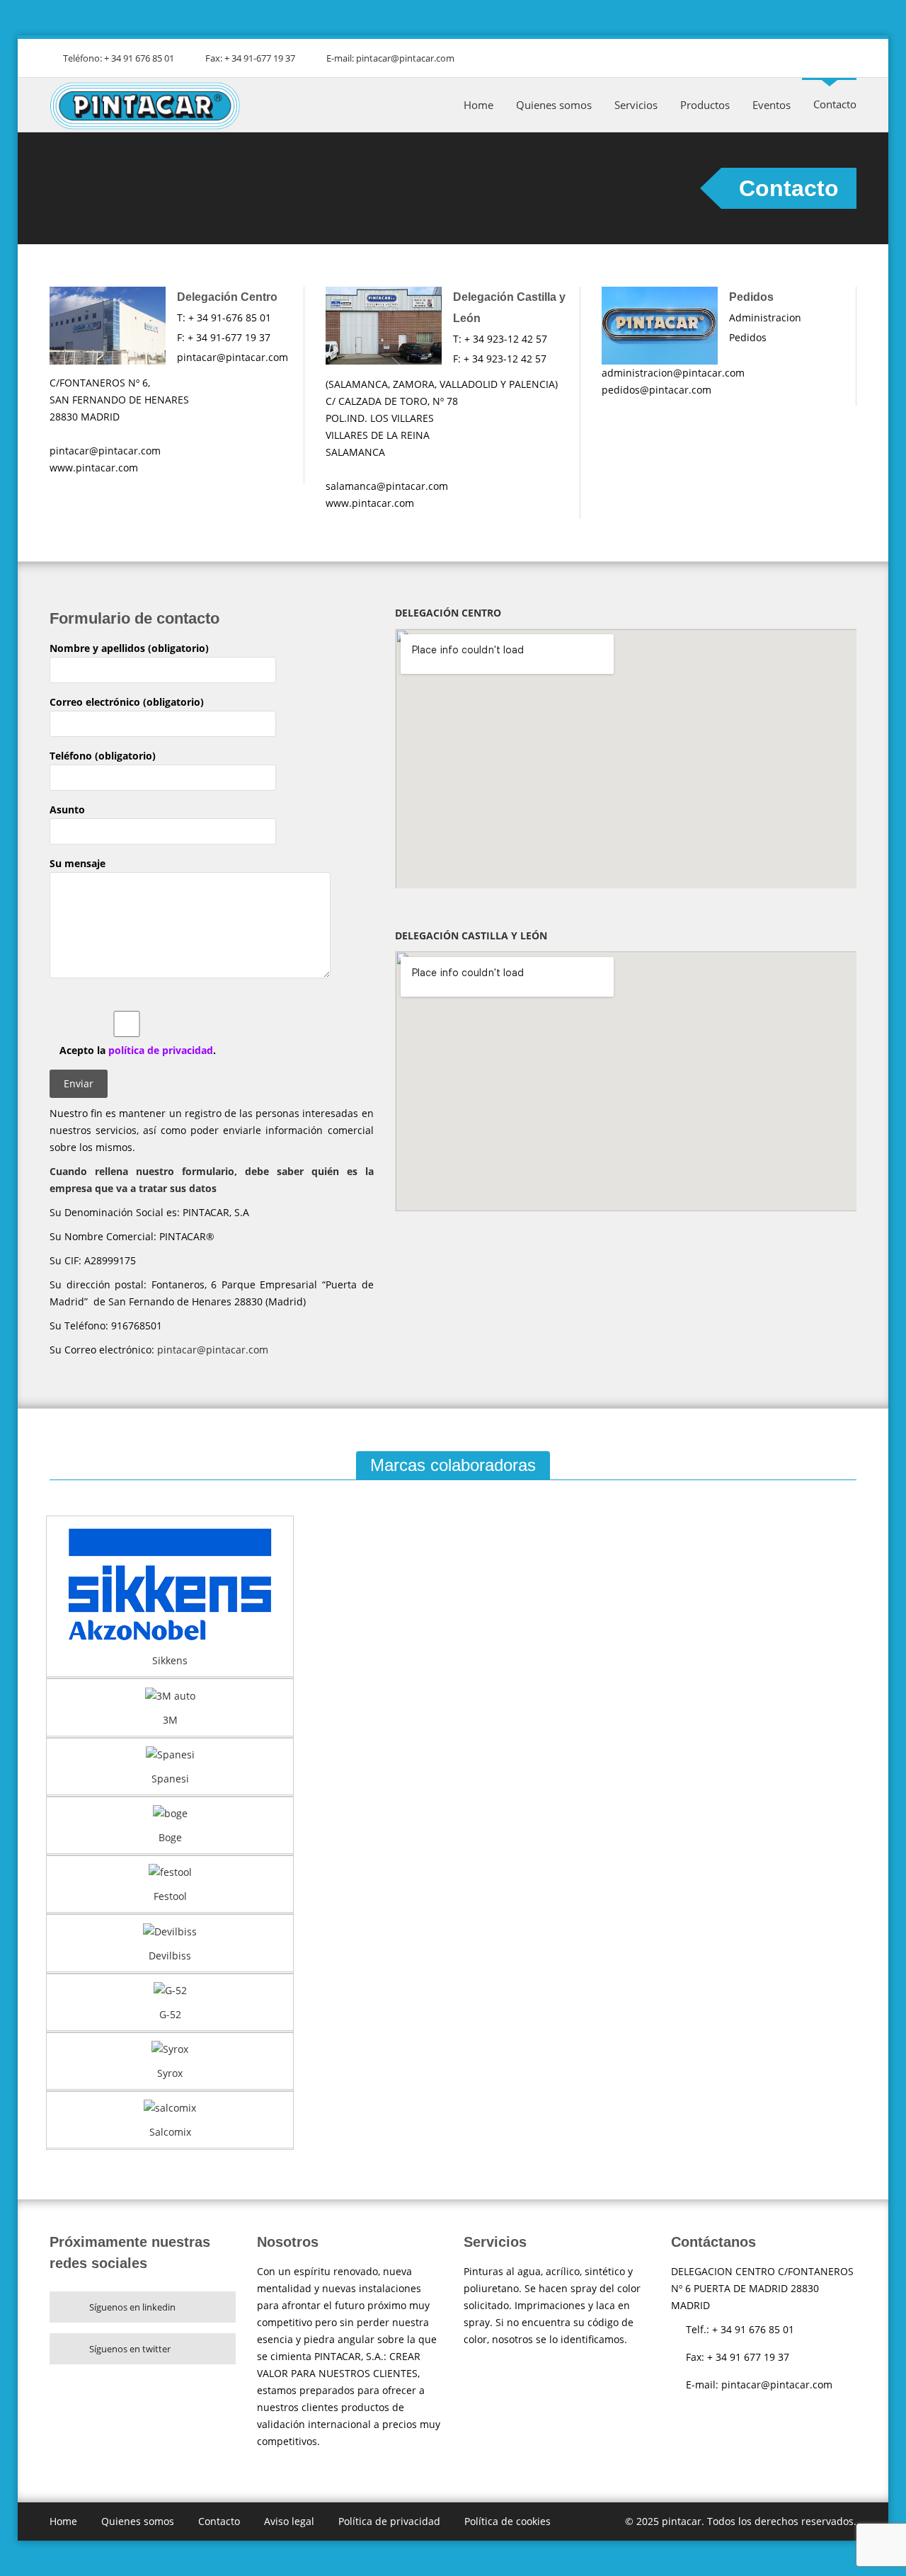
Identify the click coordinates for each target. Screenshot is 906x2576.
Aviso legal (289, 2521)
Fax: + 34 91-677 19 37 (250, 58)
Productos (705, 105)
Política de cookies (508, 2521)
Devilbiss (170, 1956)
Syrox (170, 2073)
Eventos (772, 105)
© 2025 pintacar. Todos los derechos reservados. (741, 2521)
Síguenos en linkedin (132, 2307)
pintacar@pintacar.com (213, 1350)
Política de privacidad (389, 2521)
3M (170, 1720)
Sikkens (170, 1660)
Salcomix (170, 2132)
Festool (170, 1896)
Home (478, 105)
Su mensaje (78, 863)
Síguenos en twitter (130, 2349)
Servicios (636, 105)
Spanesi (170, 1779)
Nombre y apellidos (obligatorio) (129, 648)
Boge (170, 1837)
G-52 (170, 2014)
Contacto (835, 104)
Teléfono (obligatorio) (103, 756)
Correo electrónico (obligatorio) (127, 702)
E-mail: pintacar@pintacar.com (390, 58)
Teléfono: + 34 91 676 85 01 (119, 58)
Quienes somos (554, 105)
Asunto (67, 809)
